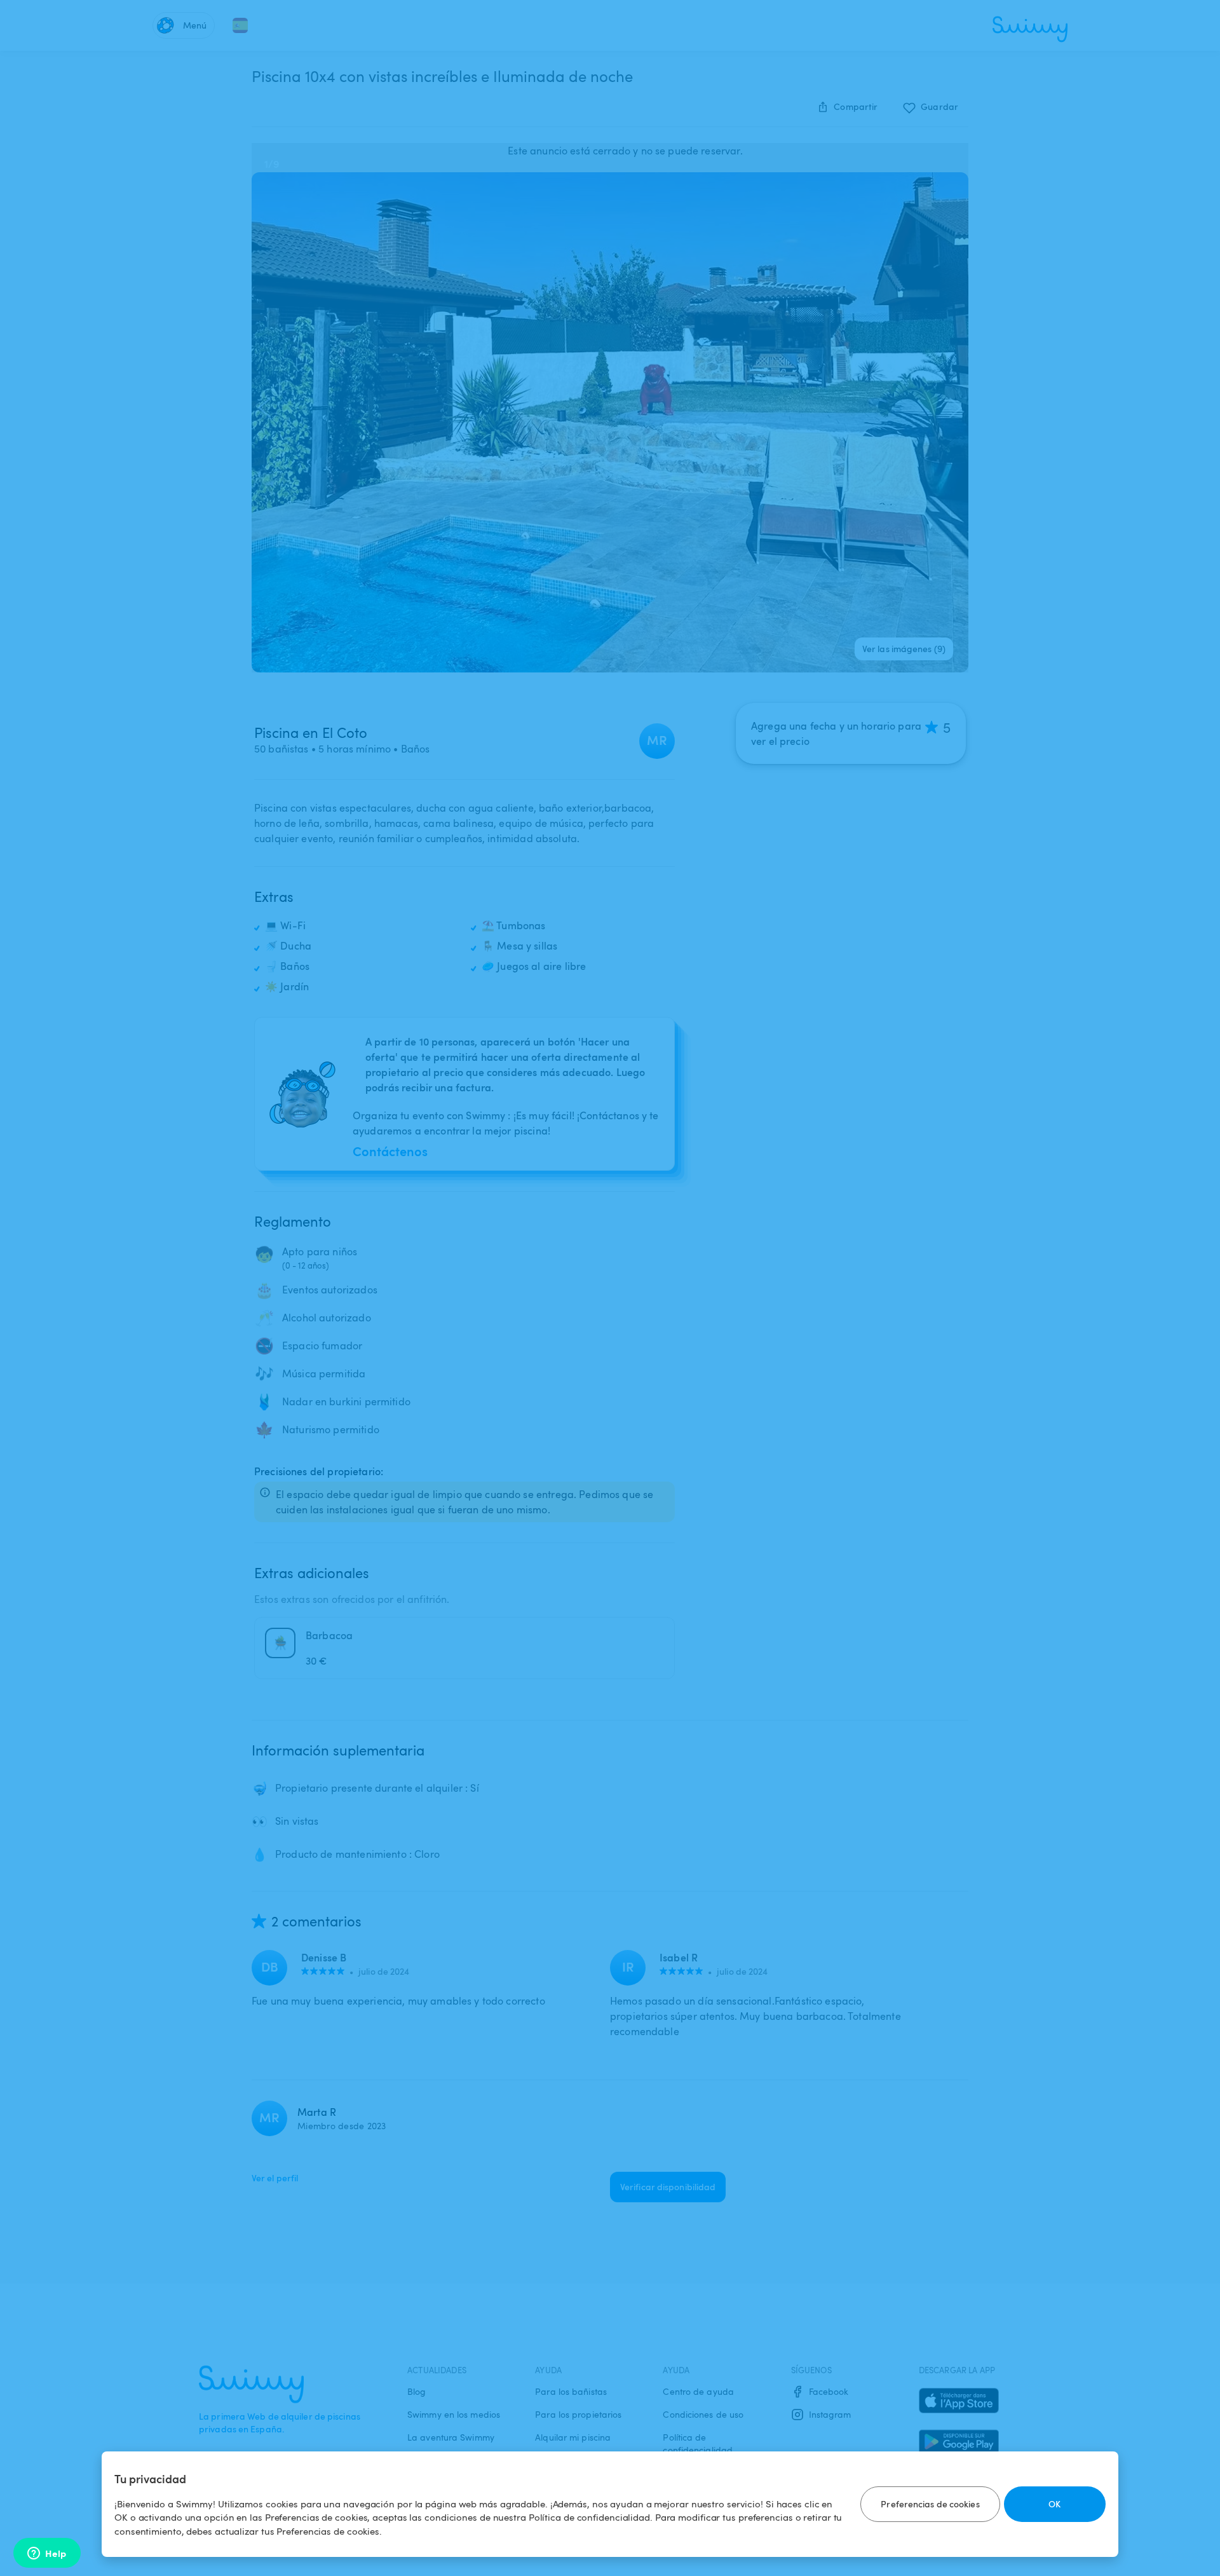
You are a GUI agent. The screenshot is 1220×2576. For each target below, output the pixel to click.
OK (1054, 2504)
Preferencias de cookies (930, 2504)
